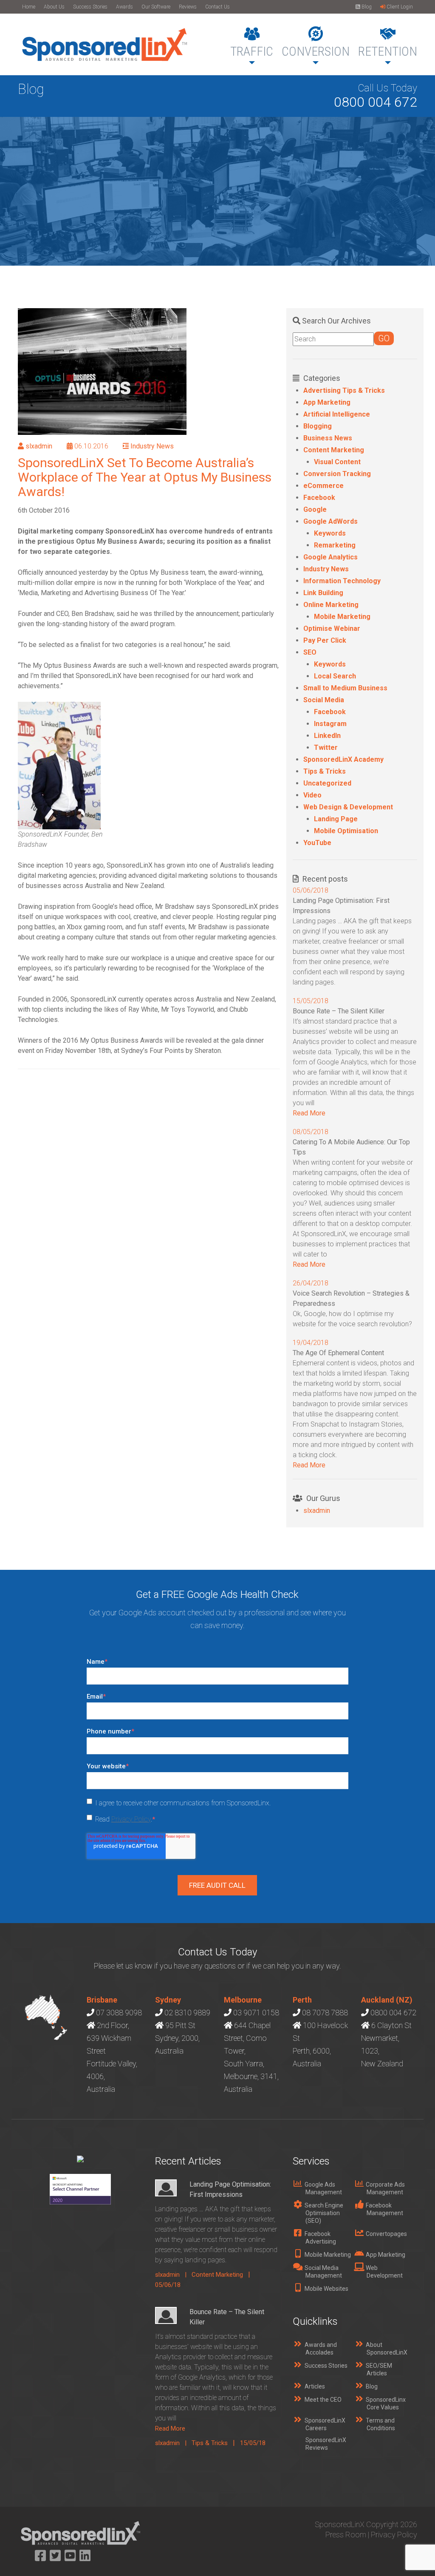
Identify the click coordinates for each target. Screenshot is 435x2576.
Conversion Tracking (337, 474)
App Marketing (327, 402)
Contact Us (217, 7)
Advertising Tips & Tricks (344, 390)
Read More (309, 1113)
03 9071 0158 (256, 2013)
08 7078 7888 (325, 2013)
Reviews (188, 7)
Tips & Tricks (325, 771)
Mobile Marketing (342, 617)
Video (312, 795)
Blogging (318, 426)
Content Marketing (334, 450)
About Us (54, 7)
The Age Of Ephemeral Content (338, 1353)
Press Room (346, 2535)
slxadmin (39, 446)
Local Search (335, 676)
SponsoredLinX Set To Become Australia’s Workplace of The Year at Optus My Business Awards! (145, 477)
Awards (124, 7)
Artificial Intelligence (337, 414)
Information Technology (342, 581)
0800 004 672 (376, 102)
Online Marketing (331, 605)
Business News (328, 438)
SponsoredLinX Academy (343, 759)
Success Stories (90, 7)
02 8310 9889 (187, 2013)
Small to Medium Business (345, 688)
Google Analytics (330, 557)
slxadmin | (173, 2275)
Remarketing (335, 545)
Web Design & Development (348, 807)
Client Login (399, 7)
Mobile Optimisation (346, 831)
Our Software (156, 7)
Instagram (330, 724)
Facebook (319, 498)
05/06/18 (168, 2285)
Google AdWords (330, 521)
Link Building (323, 593)
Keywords (330, 533)
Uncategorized (327, 783)
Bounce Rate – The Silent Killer (339, 1011)
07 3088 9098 (119, 2013)
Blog (366, 7)
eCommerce (323, 486)
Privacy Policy (131, 1819)
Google (315, 509)
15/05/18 (253, 2443)
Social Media (324, 700)
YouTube (317, 843)
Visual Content (337, 462)
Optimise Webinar (332, 628)
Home (29, 7)
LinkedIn (327, 736)
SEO (310, 652)
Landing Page (336, 819)
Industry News (152, 446)
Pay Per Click (325, 640)
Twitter (326, 748)
